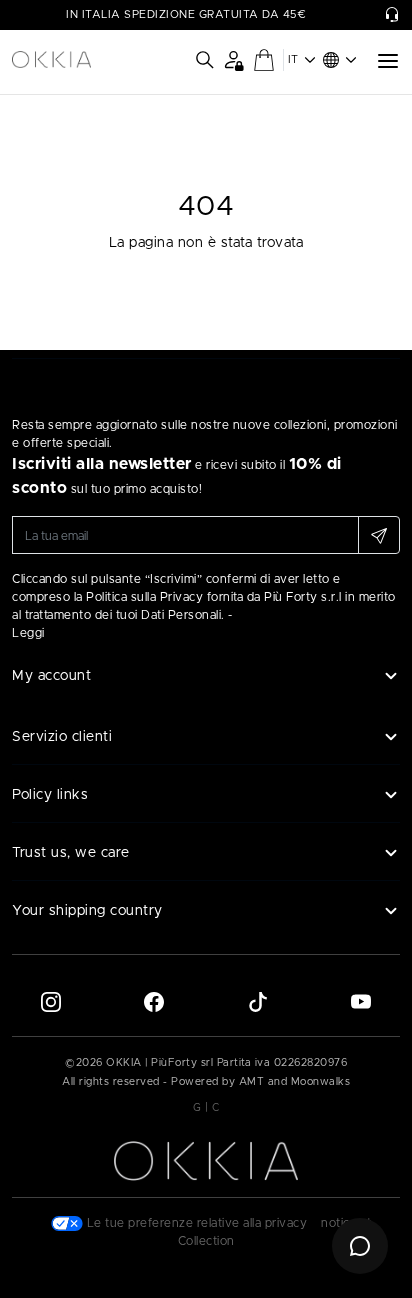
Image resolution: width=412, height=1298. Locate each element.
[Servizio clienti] (392, 15)
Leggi (28, 633)
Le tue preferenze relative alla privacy (195, 1223)
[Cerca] (205, 60)
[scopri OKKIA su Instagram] (51, 1001)
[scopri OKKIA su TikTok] (258, 1001)
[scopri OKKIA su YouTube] (361, 1001)
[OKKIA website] (51, 59)
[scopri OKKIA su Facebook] (154, 1001)
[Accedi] (233, 59)
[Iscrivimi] (379, 535)
